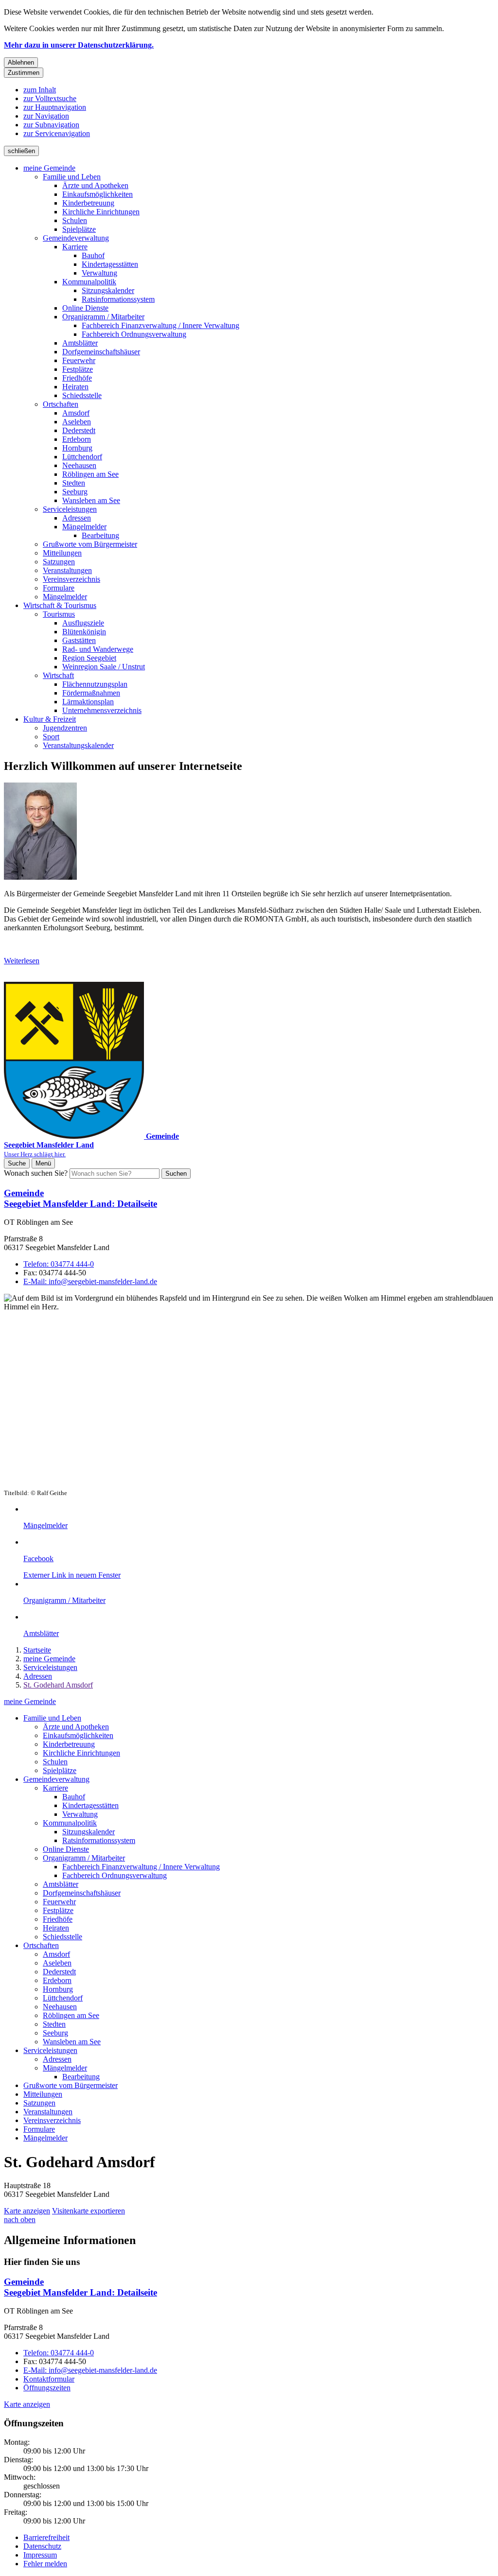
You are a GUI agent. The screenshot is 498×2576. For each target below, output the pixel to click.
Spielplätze (79, 229)
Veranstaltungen (67, 570)
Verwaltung (99, 273)
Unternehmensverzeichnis (102, 710)
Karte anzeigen (27, 2211)
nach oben (20, 2219)
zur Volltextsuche (50, 98)
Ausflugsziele (83, 623)
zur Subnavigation (51, 125)
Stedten (74, 483)
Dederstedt (79, 430)
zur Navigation (46, 116)
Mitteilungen (62, 553)
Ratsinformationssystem (118, 299)
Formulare (59, 588)
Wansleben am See (91, 500)
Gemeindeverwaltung (76, 238)
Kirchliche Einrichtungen (101, 212)
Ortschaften (61, 404)
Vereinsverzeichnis (71, 579)
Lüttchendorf (82, 457)
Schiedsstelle (82, 395)
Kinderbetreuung (88, 203)
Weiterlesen (22, 961)
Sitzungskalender (108, 290)
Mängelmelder (84, 527)
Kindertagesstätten (110, 264)
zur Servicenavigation (57, 133)
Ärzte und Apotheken (95, 185)
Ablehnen (21, 62)
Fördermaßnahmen (91, 693)
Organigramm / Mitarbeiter (103, 317)
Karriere (75, 247)
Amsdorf (76, 413)
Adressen (77, 518)
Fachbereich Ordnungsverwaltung (134, 334)
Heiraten (75, 387)
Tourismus (59, 614)
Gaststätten (79, 640)
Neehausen (79, 465)
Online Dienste (85, 308)
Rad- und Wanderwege (98, 649)
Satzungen (59, 562)
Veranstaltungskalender (78, 745)
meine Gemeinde (49, 168)
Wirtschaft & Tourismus (60, 605)
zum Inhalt (40, 90)
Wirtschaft (58, 675)
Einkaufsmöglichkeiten (98, 194)
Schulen (75, 220)
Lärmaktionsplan (88, 702)
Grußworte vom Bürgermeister (90, 544)
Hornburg (77, 448)
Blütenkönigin (84, 632)
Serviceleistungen (70, 509)
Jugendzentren (65, 728)
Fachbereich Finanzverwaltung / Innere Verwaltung (160, 325)
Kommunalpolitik (89, 282)
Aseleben (77, 422)
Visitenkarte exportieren (89, 2211)
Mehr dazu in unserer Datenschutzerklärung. (79, 45)
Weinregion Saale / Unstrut (104, 667)
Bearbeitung (100, 535)
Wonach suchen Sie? (36, 1173)
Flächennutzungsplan (95, 684)
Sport (51, 737)
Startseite (37, 1650)
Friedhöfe (77, 378)
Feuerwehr (79, 360)
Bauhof (93, 255)
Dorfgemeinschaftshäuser (101, 352)
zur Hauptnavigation (55, 107)
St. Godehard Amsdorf (58, 1685)
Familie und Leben (72, 177)
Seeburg (75, 492)
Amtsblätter (80, 343)
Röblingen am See (90, 474)
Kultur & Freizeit (50, 719)
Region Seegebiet (89, 658)
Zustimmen (24, 73)
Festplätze (78, 369)
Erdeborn (77, 439)
